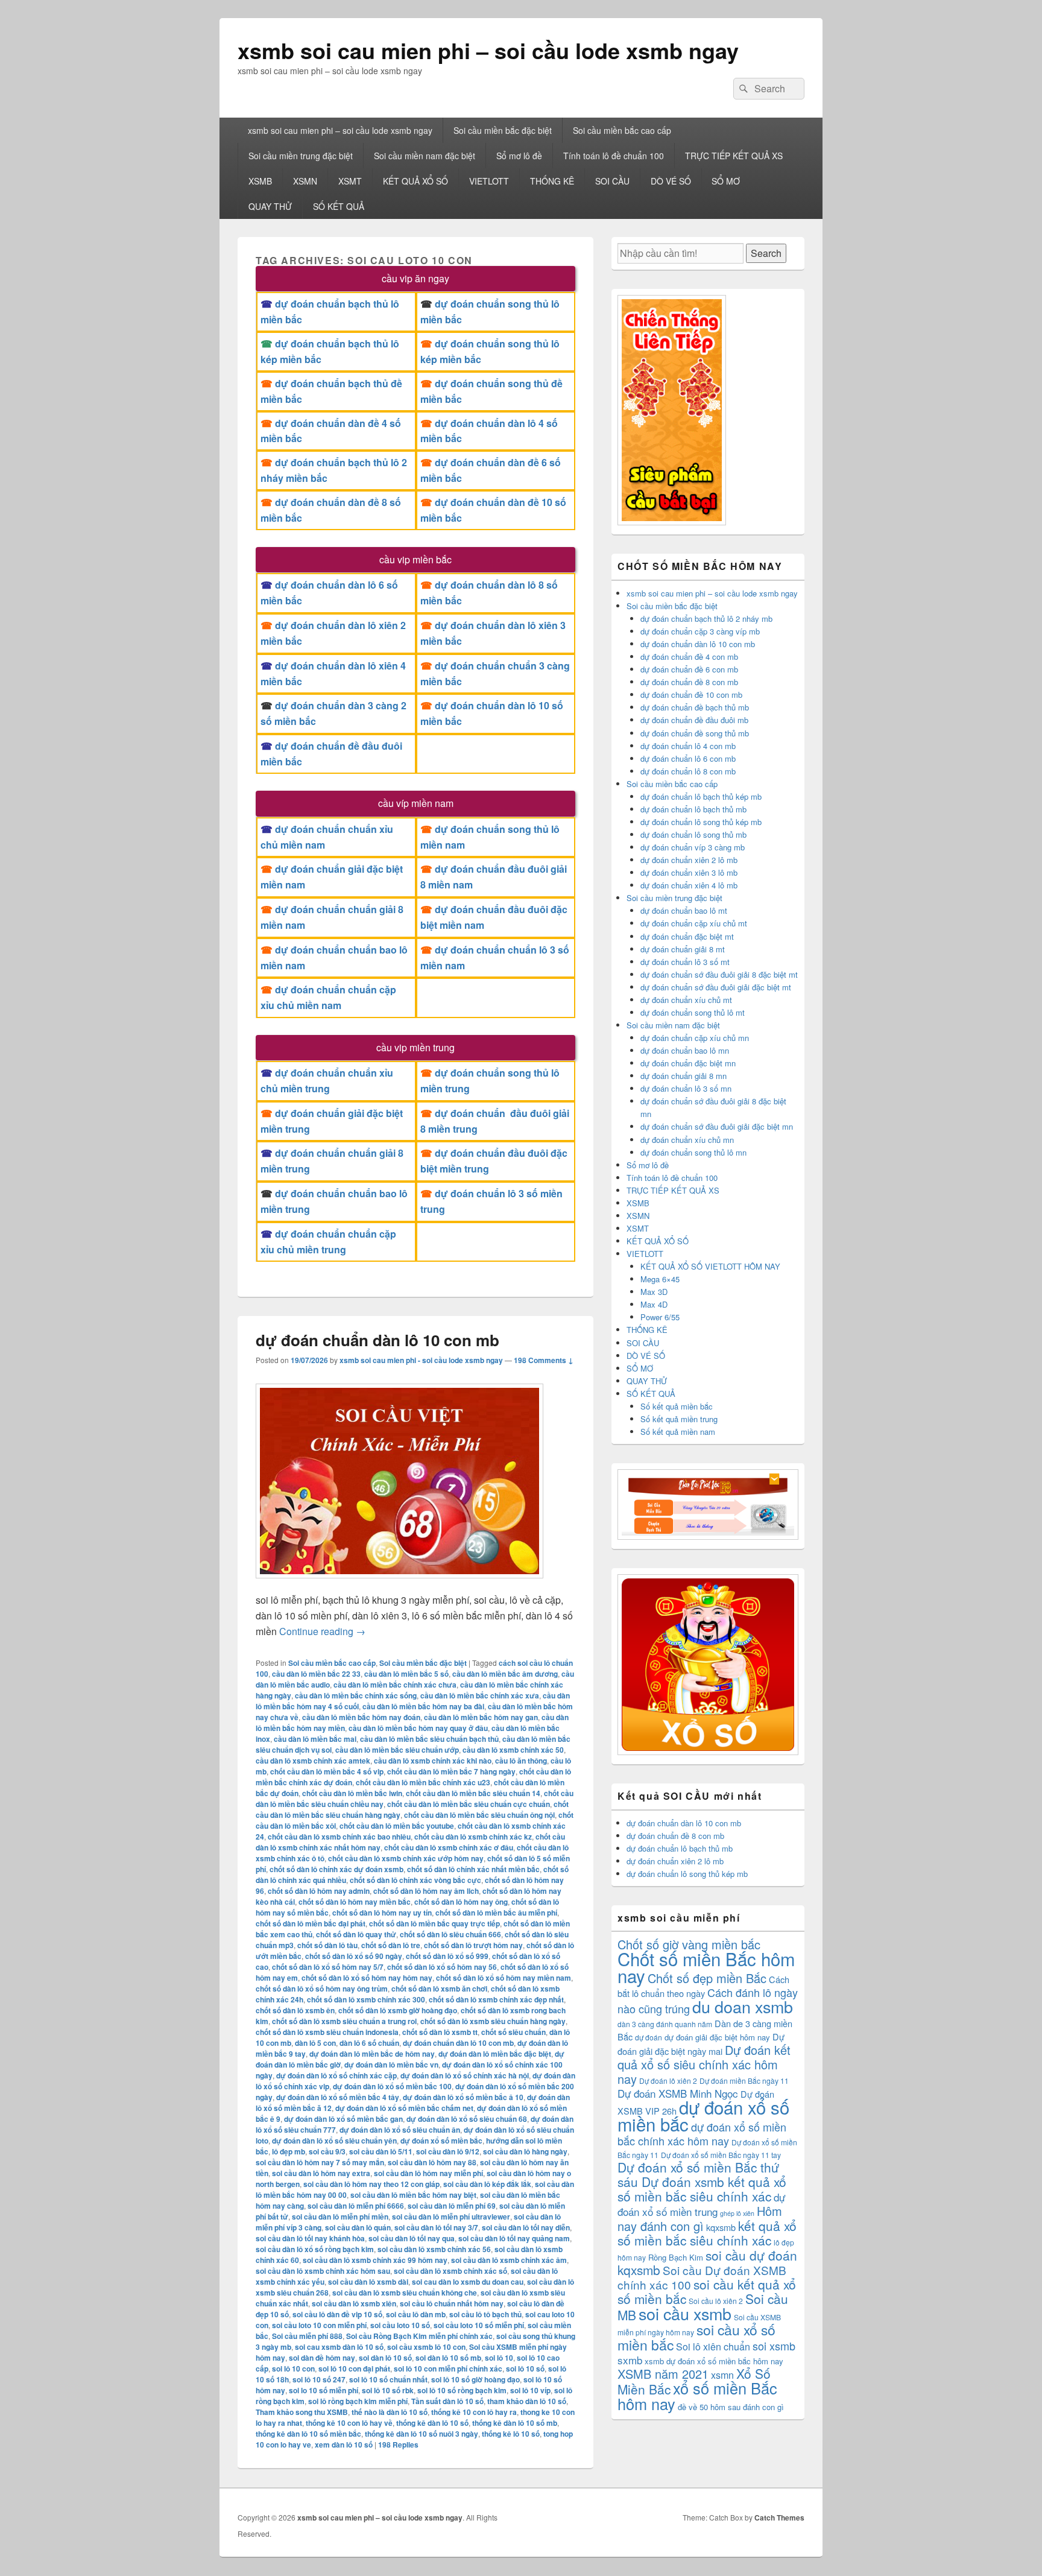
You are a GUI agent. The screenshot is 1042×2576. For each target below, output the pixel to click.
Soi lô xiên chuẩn (713, 2347)
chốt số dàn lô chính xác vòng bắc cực (415, 1880)
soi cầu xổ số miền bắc (696, 2337)
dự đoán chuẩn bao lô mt (684, 910)
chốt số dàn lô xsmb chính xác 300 (366, 1999)
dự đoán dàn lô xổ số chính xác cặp (336, 2075)
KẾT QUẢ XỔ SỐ (415, 181)
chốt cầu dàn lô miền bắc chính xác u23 (423, 1782)
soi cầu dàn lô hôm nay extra (321, 2173)
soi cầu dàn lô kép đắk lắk (487, 2184)
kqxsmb (721, 2227)
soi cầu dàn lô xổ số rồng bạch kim (315, 2249)
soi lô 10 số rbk (388, 2390)
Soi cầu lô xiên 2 (716, 2301)
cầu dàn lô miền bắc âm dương (505, 1674)
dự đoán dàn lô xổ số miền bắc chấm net (404, 2108)
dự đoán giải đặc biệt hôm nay (717, 2037)
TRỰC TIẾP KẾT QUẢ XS (734, 156)
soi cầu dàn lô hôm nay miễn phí (428, 2173)
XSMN (305, 181)
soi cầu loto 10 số (400, 2325)
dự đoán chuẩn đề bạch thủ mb (695, 707)
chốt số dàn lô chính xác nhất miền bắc (473, 1869)
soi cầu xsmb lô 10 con (426, 2347)
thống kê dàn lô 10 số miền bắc (308, 2434)
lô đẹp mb (289, 2151)
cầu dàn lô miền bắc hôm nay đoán (361, 1717)
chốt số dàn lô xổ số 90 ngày (354, 1956)
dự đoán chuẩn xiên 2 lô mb (689, 860)
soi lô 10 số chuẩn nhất (388, 2379)
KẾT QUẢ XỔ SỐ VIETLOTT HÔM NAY (710, 1266)
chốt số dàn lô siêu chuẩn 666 (450, 1934)
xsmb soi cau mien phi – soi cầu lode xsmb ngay (488, 50)
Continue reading (322, 1631)
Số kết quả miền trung (679, 1419)
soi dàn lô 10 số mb (448, 2358)
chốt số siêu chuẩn (513, 2032)
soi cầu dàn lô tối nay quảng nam (514, 2238)
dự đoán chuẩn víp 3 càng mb (693, 847)
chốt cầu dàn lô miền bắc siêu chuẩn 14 (473, 1793)
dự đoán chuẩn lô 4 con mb (688, 746)
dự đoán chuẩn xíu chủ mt (686, 1000)
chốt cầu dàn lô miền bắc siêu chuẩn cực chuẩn (469, 1804)
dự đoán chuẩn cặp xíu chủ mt (694, 923)
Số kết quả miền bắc (677, 1406)
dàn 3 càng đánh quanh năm (665, 2024)
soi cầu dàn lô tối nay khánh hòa (310, 2238)
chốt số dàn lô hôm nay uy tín (382, 1913)
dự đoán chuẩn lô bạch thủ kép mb (701, 796)
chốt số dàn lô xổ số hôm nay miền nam (504, 1978)
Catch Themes (779, 2517)
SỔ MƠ (726, 181)
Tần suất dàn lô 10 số (447, 2401)
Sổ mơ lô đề (519, 156)
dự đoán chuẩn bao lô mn (685, 1050)
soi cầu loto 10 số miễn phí (479, 2325)
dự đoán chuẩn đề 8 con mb (689, 682)
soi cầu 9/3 (327, 2151)
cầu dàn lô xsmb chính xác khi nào (433, 1761)
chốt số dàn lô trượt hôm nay (473, 1945)
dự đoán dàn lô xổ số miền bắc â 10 (463, 2097)
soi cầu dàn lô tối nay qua (412, 2238)
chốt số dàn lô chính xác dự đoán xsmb (336, 1869)
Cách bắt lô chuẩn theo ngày (703, 1986)
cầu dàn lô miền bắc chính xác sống (356, 1695)
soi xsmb (774, 2346)
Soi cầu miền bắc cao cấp (622, 130)
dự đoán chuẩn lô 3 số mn (686, 1088)
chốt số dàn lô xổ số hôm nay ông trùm (322, 1989)
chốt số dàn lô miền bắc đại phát (311, 1923)
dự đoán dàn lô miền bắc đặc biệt (495, 2054)
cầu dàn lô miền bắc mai (315, 1739)
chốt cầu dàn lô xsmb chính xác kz (473, 1837)
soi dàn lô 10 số (385, 2358)
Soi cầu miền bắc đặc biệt (503, 130)
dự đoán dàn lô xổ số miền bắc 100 (392, 2086)
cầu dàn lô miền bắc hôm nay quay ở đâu (418, 1728)
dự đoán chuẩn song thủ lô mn (693, 1152)
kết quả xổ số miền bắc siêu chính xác (707, 2233)
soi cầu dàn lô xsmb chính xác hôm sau (323, 2271)
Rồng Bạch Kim (676, 2257)
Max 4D (654, 1304)
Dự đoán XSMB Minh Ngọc (678, 2093)
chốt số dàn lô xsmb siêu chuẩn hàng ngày (493, 2021)
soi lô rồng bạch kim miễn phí (358, 2401)
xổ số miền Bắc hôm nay (697, 2396)
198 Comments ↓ (544, 1360)
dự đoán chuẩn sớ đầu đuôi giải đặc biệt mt (716, 987)
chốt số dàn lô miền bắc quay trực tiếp (434, 1923)
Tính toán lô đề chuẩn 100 (614, 156)
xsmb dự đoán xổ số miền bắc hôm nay (714, 2361)
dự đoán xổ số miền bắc (441, 2141)
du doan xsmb (743, 2006)
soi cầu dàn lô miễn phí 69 (452, 2206)
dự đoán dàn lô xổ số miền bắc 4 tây (338, 2097)
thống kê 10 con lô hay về (349, 2423)
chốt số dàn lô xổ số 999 (447, 1956)
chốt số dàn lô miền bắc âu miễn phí (496, 1913)
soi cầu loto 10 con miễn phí (319, 2325)
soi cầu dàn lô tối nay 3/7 (436, 2227)
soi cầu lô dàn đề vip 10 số (337, 2314)
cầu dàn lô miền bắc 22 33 (316, 1674)
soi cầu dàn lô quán (358, 2227)
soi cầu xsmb (685, 2313)
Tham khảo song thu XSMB (302, 2412)
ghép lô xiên (737, 2213)
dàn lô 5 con (315, 2043)
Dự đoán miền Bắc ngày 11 (744, 2081)
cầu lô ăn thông (521, 1761)
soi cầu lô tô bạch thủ (485, 2314)
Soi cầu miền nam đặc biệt (425, 156)
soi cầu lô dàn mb (416, 2314)
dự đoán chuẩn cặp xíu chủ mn (695, 1038)
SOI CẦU (612, 181)
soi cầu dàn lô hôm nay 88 (432, 2162)
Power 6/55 (660, 1317)
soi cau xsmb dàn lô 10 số (339, 2347)
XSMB (260, 181)
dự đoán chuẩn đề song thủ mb (695, 733)
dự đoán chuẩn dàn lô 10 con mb (377, 1340)
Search (766, 253)
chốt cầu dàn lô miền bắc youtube (397, 1826)
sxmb (630, 2360)
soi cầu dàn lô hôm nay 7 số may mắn (320, 2162)
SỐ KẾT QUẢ (339, 206)
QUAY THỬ (270, 206)
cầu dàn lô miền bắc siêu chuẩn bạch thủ (429, 1739)
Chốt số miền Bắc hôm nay (706, 1967)
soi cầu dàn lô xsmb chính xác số (450, 2271)
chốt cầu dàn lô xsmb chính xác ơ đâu (449, 1847)
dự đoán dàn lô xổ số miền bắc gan (343, 2119)
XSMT (350, 181)
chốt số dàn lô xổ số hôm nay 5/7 (328, 1967)
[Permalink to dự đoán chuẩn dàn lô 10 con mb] (399, 1584)
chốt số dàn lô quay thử (356, 1934)
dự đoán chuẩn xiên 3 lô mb (689, 872)
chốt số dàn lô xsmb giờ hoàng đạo (398, 2010)
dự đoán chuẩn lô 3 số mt (685, 962)
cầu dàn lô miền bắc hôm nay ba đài (423, 1706)
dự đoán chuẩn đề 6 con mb (689, 669)
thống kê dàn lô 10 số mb (515, 2423)
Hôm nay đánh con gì (700, 2218)
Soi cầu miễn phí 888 (307, 2336)
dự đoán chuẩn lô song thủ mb (693, 834)
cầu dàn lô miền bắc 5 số (406, 1674)
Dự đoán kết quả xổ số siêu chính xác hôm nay (704, 2064)
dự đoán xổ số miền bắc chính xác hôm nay (702, 2134)
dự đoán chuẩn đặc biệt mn (688, 1063)
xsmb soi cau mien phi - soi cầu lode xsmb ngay (421, 1360)
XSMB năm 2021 (663, 2374)
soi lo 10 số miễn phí (324, 2390)
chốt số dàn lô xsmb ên (295, 2010)
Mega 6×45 (660, 1279)
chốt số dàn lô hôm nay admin (319, 1891)
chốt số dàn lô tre (391, 1945)
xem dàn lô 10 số (344, 2445)
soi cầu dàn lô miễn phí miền (340, 2217)
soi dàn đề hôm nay (322, 2358)
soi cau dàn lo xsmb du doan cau (468, 2282)
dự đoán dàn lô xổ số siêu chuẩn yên (334, 2141)
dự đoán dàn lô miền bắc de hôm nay (372, 2054)
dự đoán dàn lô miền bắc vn (391, 2065)
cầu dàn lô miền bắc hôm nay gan (481, 1717)
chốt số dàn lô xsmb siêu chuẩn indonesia (327, 2032)
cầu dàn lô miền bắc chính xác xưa (480, 1695)
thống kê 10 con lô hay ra (474, 2412)
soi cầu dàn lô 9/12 (448, 2151)
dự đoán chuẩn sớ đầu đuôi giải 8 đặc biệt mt (719, 974)
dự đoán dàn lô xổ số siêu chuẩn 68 (467, 2119)
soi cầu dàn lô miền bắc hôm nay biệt (413, 2195)
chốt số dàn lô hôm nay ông (461, 1902)
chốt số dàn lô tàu (327, 1945)
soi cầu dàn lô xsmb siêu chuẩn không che (405, 2293)
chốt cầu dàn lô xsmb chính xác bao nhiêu (339, 1837)
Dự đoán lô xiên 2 (668, 2081)
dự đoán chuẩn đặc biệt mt (687, 936)
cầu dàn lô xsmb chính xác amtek (313, 1761)
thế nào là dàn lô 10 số (390, 2412)
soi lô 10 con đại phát (354, 2369)
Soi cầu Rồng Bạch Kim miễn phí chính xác (419, 2336)
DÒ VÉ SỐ (671, 181)
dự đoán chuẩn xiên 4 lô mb (689, 885)
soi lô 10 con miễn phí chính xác (448, 2369)
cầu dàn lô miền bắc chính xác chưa (395, 1685)
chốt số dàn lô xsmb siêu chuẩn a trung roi (344, 2021)
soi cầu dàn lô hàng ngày (525, 2151)
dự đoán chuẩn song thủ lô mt (693, 1012)
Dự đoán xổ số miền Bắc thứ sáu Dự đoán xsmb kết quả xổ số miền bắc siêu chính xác (702, 2182)
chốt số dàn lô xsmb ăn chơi (439, 1989)
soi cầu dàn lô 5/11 (381, 2151)
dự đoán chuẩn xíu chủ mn (687, 1140)
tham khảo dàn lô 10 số (527, 2401)
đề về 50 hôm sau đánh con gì (731, 2407)
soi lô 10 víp (530, 2390)
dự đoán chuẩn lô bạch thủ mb (693, 809)
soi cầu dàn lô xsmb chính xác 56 (434, 2249)
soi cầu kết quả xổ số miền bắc (707, 2291)
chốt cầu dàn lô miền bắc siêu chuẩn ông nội (479, 1815)
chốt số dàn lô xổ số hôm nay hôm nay (367, 1978)
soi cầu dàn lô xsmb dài (368, 2282)
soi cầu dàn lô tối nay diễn (526, 2227)
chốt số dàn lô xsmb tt (440, 2032)
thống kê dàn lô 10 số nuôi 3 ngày (422, 2434)
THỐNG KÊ (552, 181)
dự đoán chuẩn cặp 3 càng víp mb (700, 631)
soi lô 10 (499, 2358)
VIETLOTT (489, 181)
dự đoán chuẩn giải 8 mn (684, 1076)
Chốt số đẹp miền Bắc (707, 1978)
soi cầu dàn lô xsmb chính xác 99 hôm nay (375, 2260)
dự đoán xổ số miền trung (701, 2204)
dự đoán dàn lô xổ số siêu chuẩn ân (400, 2130)
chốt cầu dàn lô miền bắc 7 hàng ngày (451, 1771)
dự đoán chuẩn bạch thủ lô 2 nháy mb (706, 619)
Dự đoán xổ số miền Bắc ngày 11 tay (721, 2155)
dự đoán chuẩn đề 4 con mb (689, 657)
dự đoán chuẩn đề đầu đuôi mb (694, 720)
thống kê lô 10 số (511, 2434)
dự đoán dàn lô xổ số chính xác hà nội (465, 2075)
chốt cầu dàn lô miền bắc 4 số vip (327, 1771)
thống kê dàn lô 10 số (432, 2423)
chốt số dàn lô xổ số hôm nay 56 (442, 1967)
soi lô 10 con (293, 2369)
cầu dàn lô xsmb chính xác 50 (513, 1750)
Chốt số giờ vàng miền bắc (689, 1944)
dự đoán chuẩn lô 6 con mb (688, 758)
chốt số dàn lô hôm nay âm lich (426, 1891)
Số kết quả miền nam (678, 1432)
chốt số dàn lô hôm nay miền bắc (355, 1902)
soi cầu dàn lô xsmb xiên (354, 2303)
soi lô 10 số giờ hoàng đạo (475, 2379)
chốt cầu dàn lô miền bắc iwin (352, 1793)
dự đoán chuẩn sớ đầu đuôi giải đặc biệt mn (717, 1126)
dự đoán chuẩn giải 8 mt (683, 949)
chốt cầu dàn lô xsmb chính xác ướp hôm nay (406, 1858)
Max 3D (654, 1292)
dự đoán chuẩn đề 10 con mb (691, 695)
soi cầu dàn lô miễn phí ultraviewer (451, 2217)
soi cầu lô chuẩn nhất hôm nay (452, 2303)
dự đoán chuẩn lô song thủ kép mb (701, 822)
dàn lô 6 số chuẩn (369, 2043)
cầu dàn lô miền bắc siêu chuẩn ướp (397, 1750)
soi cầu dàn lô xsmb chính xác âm (509, 2260)
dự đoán (649, 2037)
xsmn (722, 2375)
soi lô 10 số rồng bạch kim (462, 2390)
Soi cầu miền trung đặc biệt (301, 156)
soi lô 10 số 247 (319, 2379)
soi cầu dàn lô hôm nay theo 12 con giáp (371, 2184)
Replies (398, 2445)
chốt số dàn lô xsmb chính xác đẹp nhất (496, 1999)
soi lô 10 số (525, 2369)
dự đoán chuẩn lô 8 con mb (688, 771)
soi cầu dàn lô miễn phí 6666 (356, 2206)
